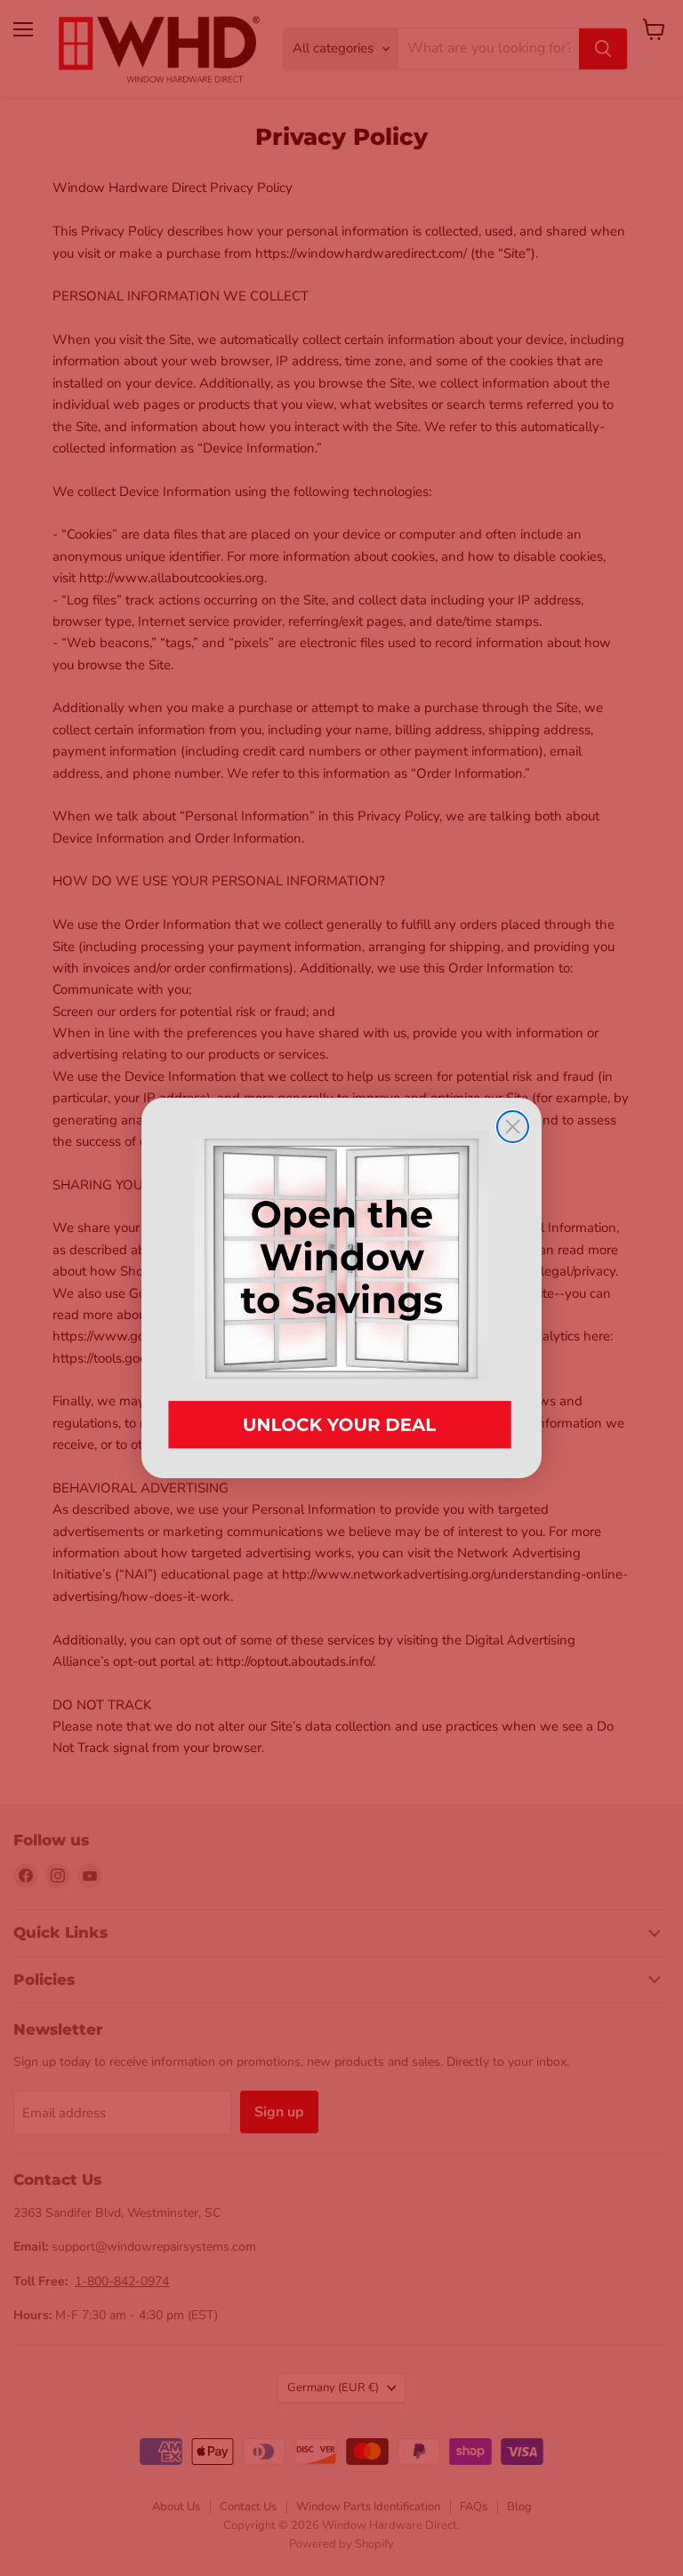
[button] (341, 1288)
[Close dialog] (513, 1127)
